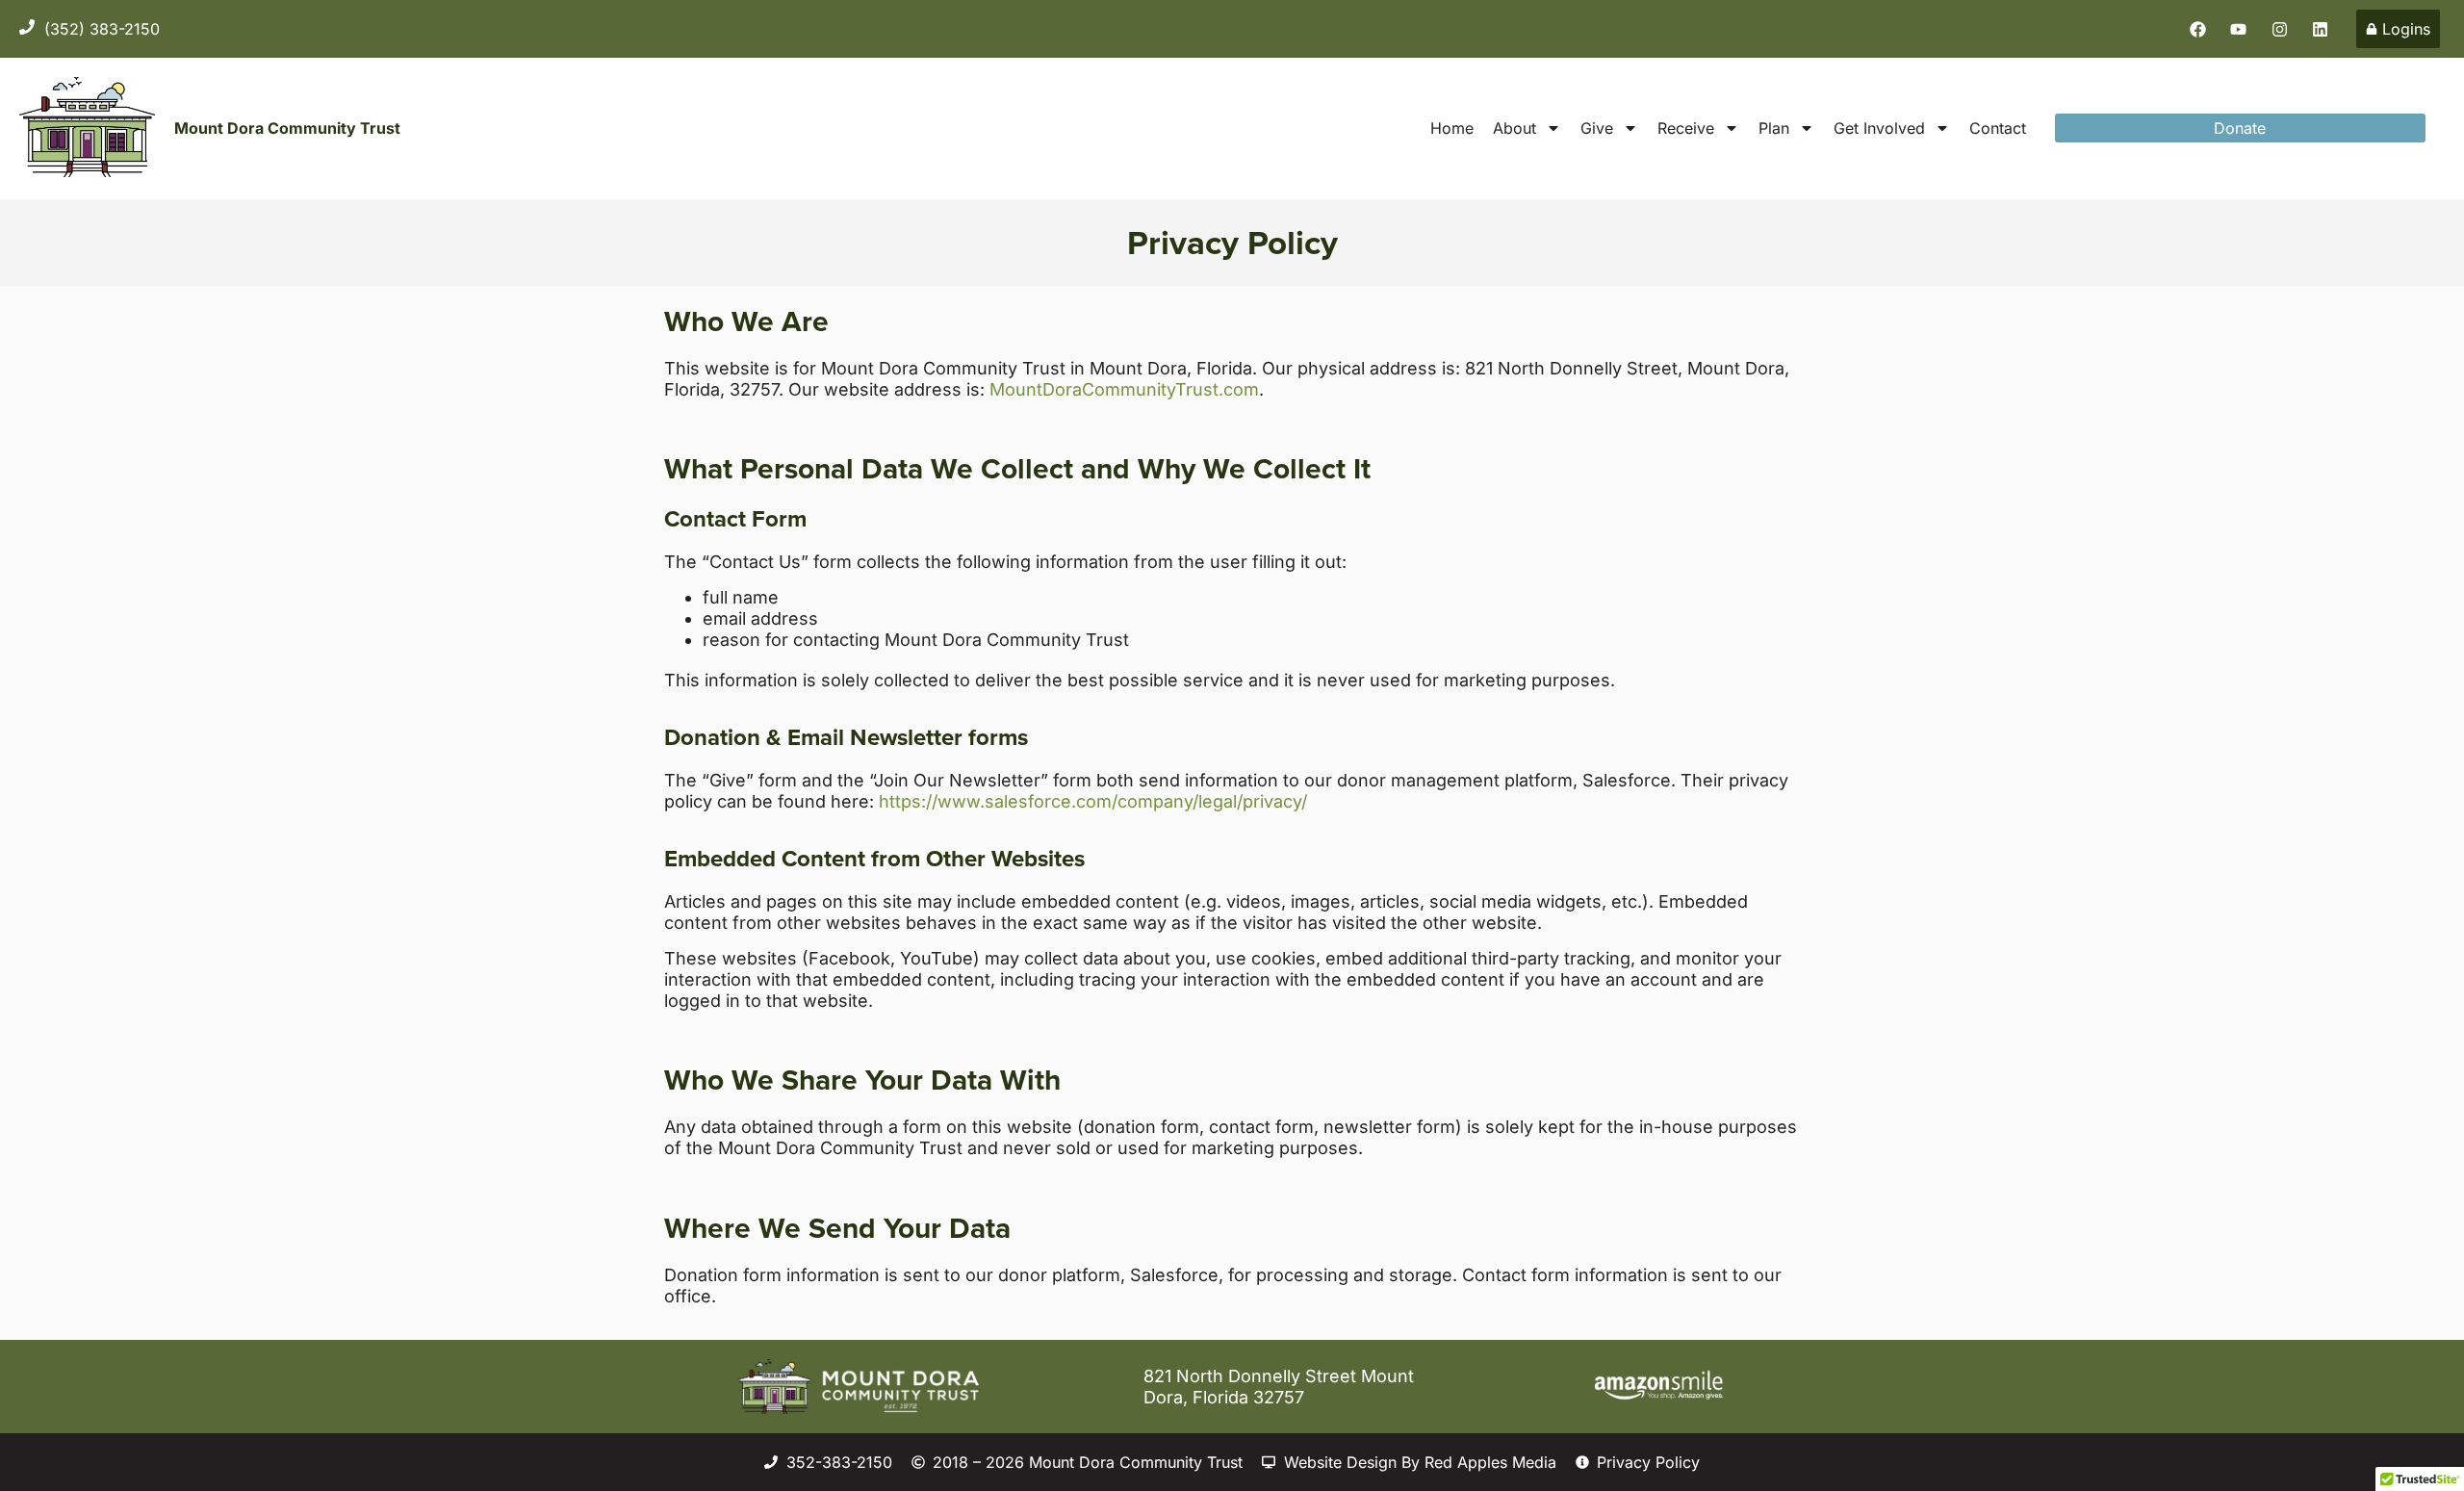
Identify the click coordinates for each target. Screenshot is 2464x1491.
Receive (1686, 128)
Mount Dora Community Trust (287, 128)
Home (1452, 128)
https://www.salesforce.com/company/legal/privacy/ (1093, 801)
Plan (1774, 128)
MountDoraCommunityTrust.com (1124, 389)
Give (1597, 128)
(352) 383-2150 (102, 29)
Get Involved (1879, 128)
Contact (1998, 128)
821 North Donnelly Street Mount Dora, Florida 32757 (1279, 1387)
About (1514, 128)
